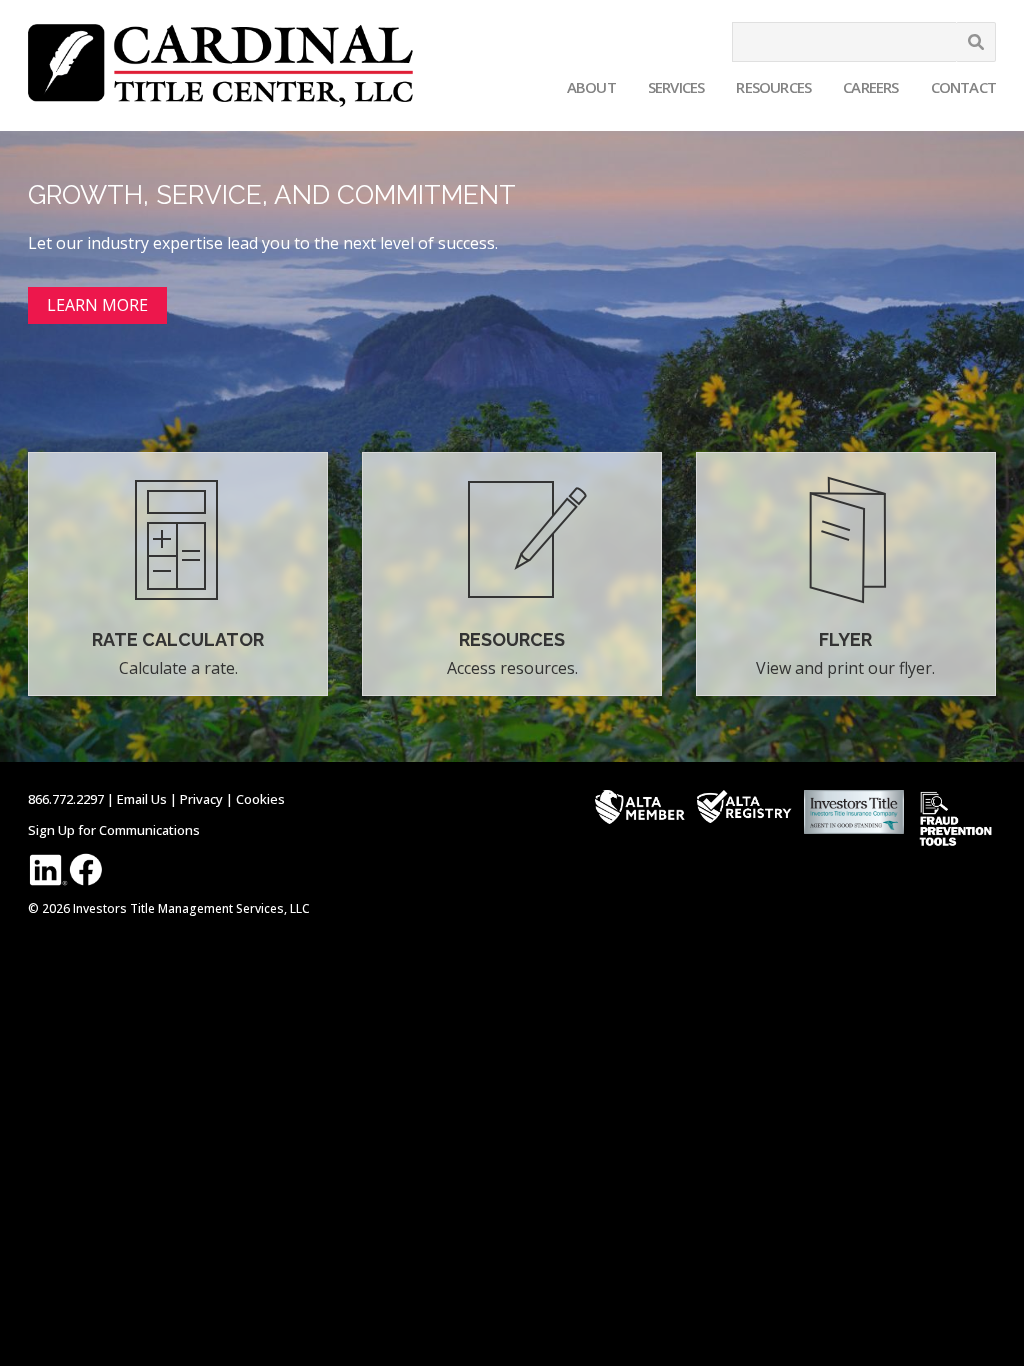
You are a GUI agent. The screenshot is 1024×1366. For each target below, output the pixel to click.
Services (676, 87)
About (591, 87)
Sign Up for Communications (114, 830)
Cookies (260, 799)
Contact (963, 87)
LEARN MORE (97, 305)
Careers (870, 87)
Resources (773, 87)
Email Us (142, 799)
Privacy (201, 799)
